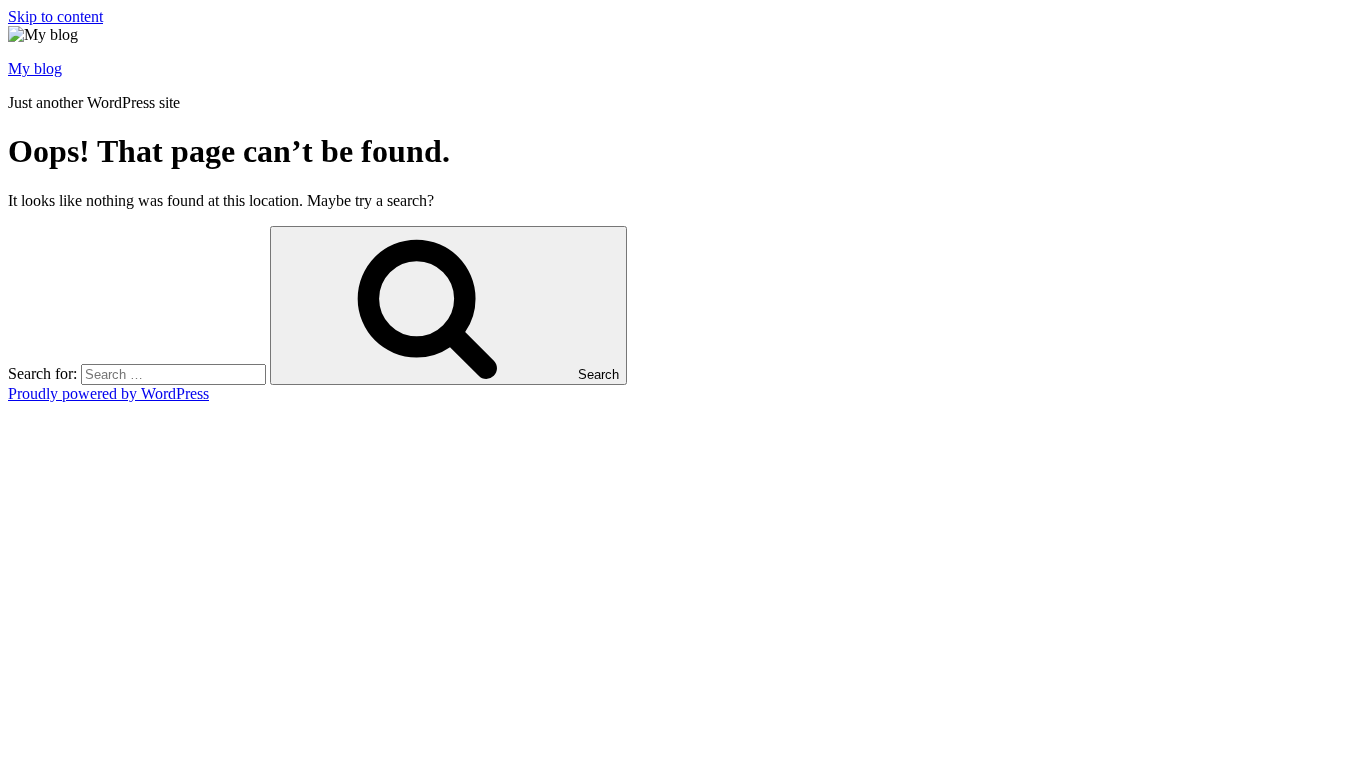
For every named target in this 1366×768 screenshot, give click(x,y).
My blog (35, 68)
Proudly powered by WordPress (108, 393)
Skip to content (55, 16)
